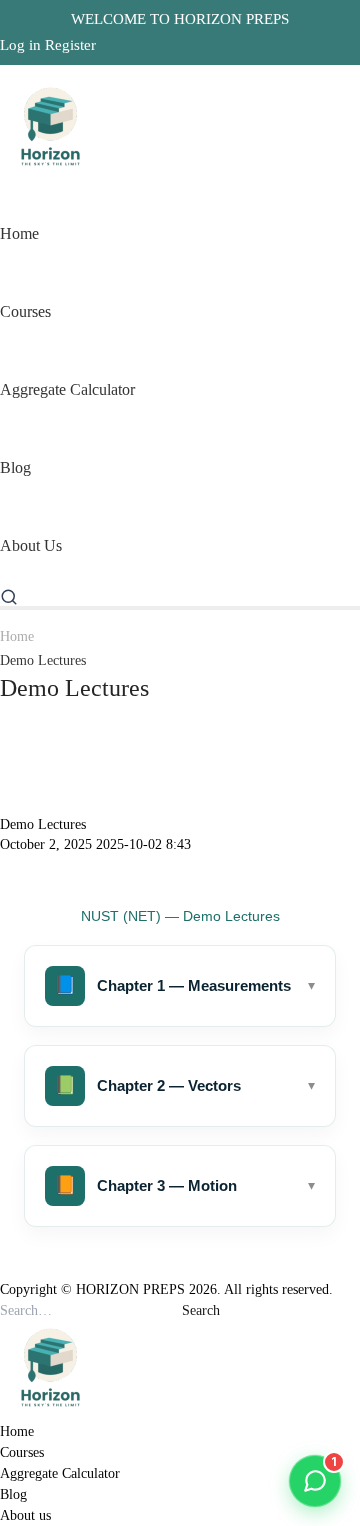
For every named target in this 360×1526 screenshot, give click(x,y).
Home (17, 636)
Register (70, 45)
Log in (20, 45)
